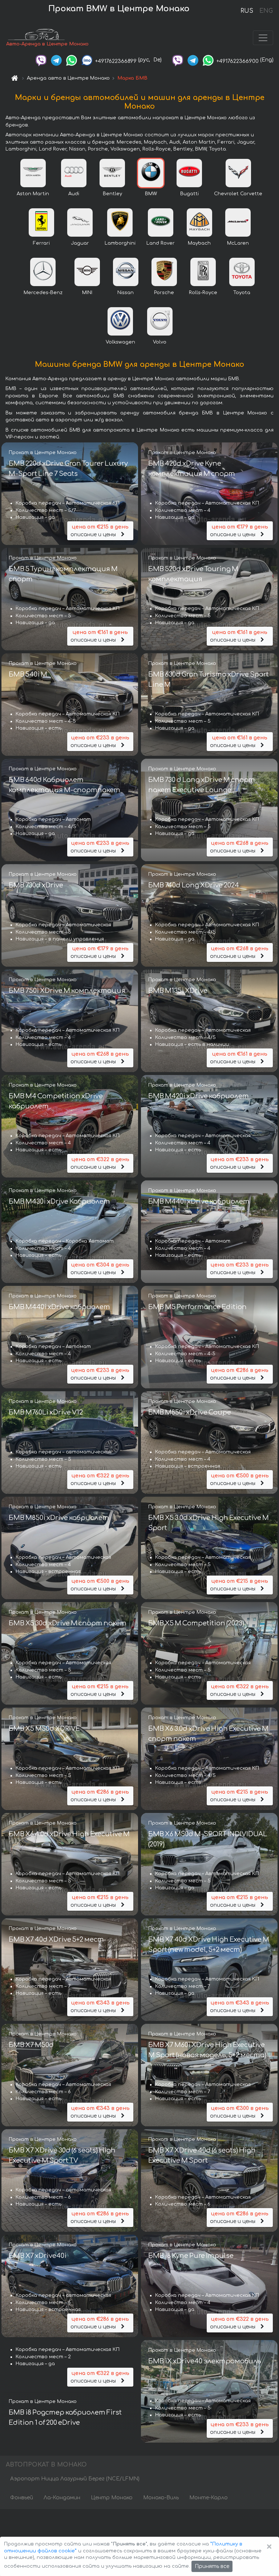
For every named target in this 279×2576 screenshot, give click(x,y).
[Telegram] (56, 60)
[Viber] (41, 60)
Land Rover (161, 243)
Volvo (160, 342)
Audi (74, 194)
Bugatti (189, 194)
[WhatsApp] (72, 60)
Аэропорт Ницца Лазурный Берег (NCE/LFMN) (75, 2479)
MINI (87, 293)
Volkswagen (120, 342)
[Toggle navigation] (263, 38)
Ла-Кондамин (62, 2498)
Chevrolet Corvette (238, 194)
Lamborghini (120, 243)
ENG (266, 11)
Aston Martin (33, 194)
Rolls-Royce (203, 293)
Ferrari (41, 243)
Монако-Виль (161, 2498)
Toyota (242, 293)
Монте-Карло (209, 2498)
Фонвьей (22, 2498)
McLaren (238, 243)
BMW (151, 194)
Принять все (212, 2566)
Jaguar (80, 243)
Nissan (126, 293)
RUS (247, 11)
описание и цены (100, 531)
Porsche (164, 293)
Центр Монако (112, 2498)
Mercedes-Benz (43, 293)
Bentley (112, 194)
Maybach (199, 243)
